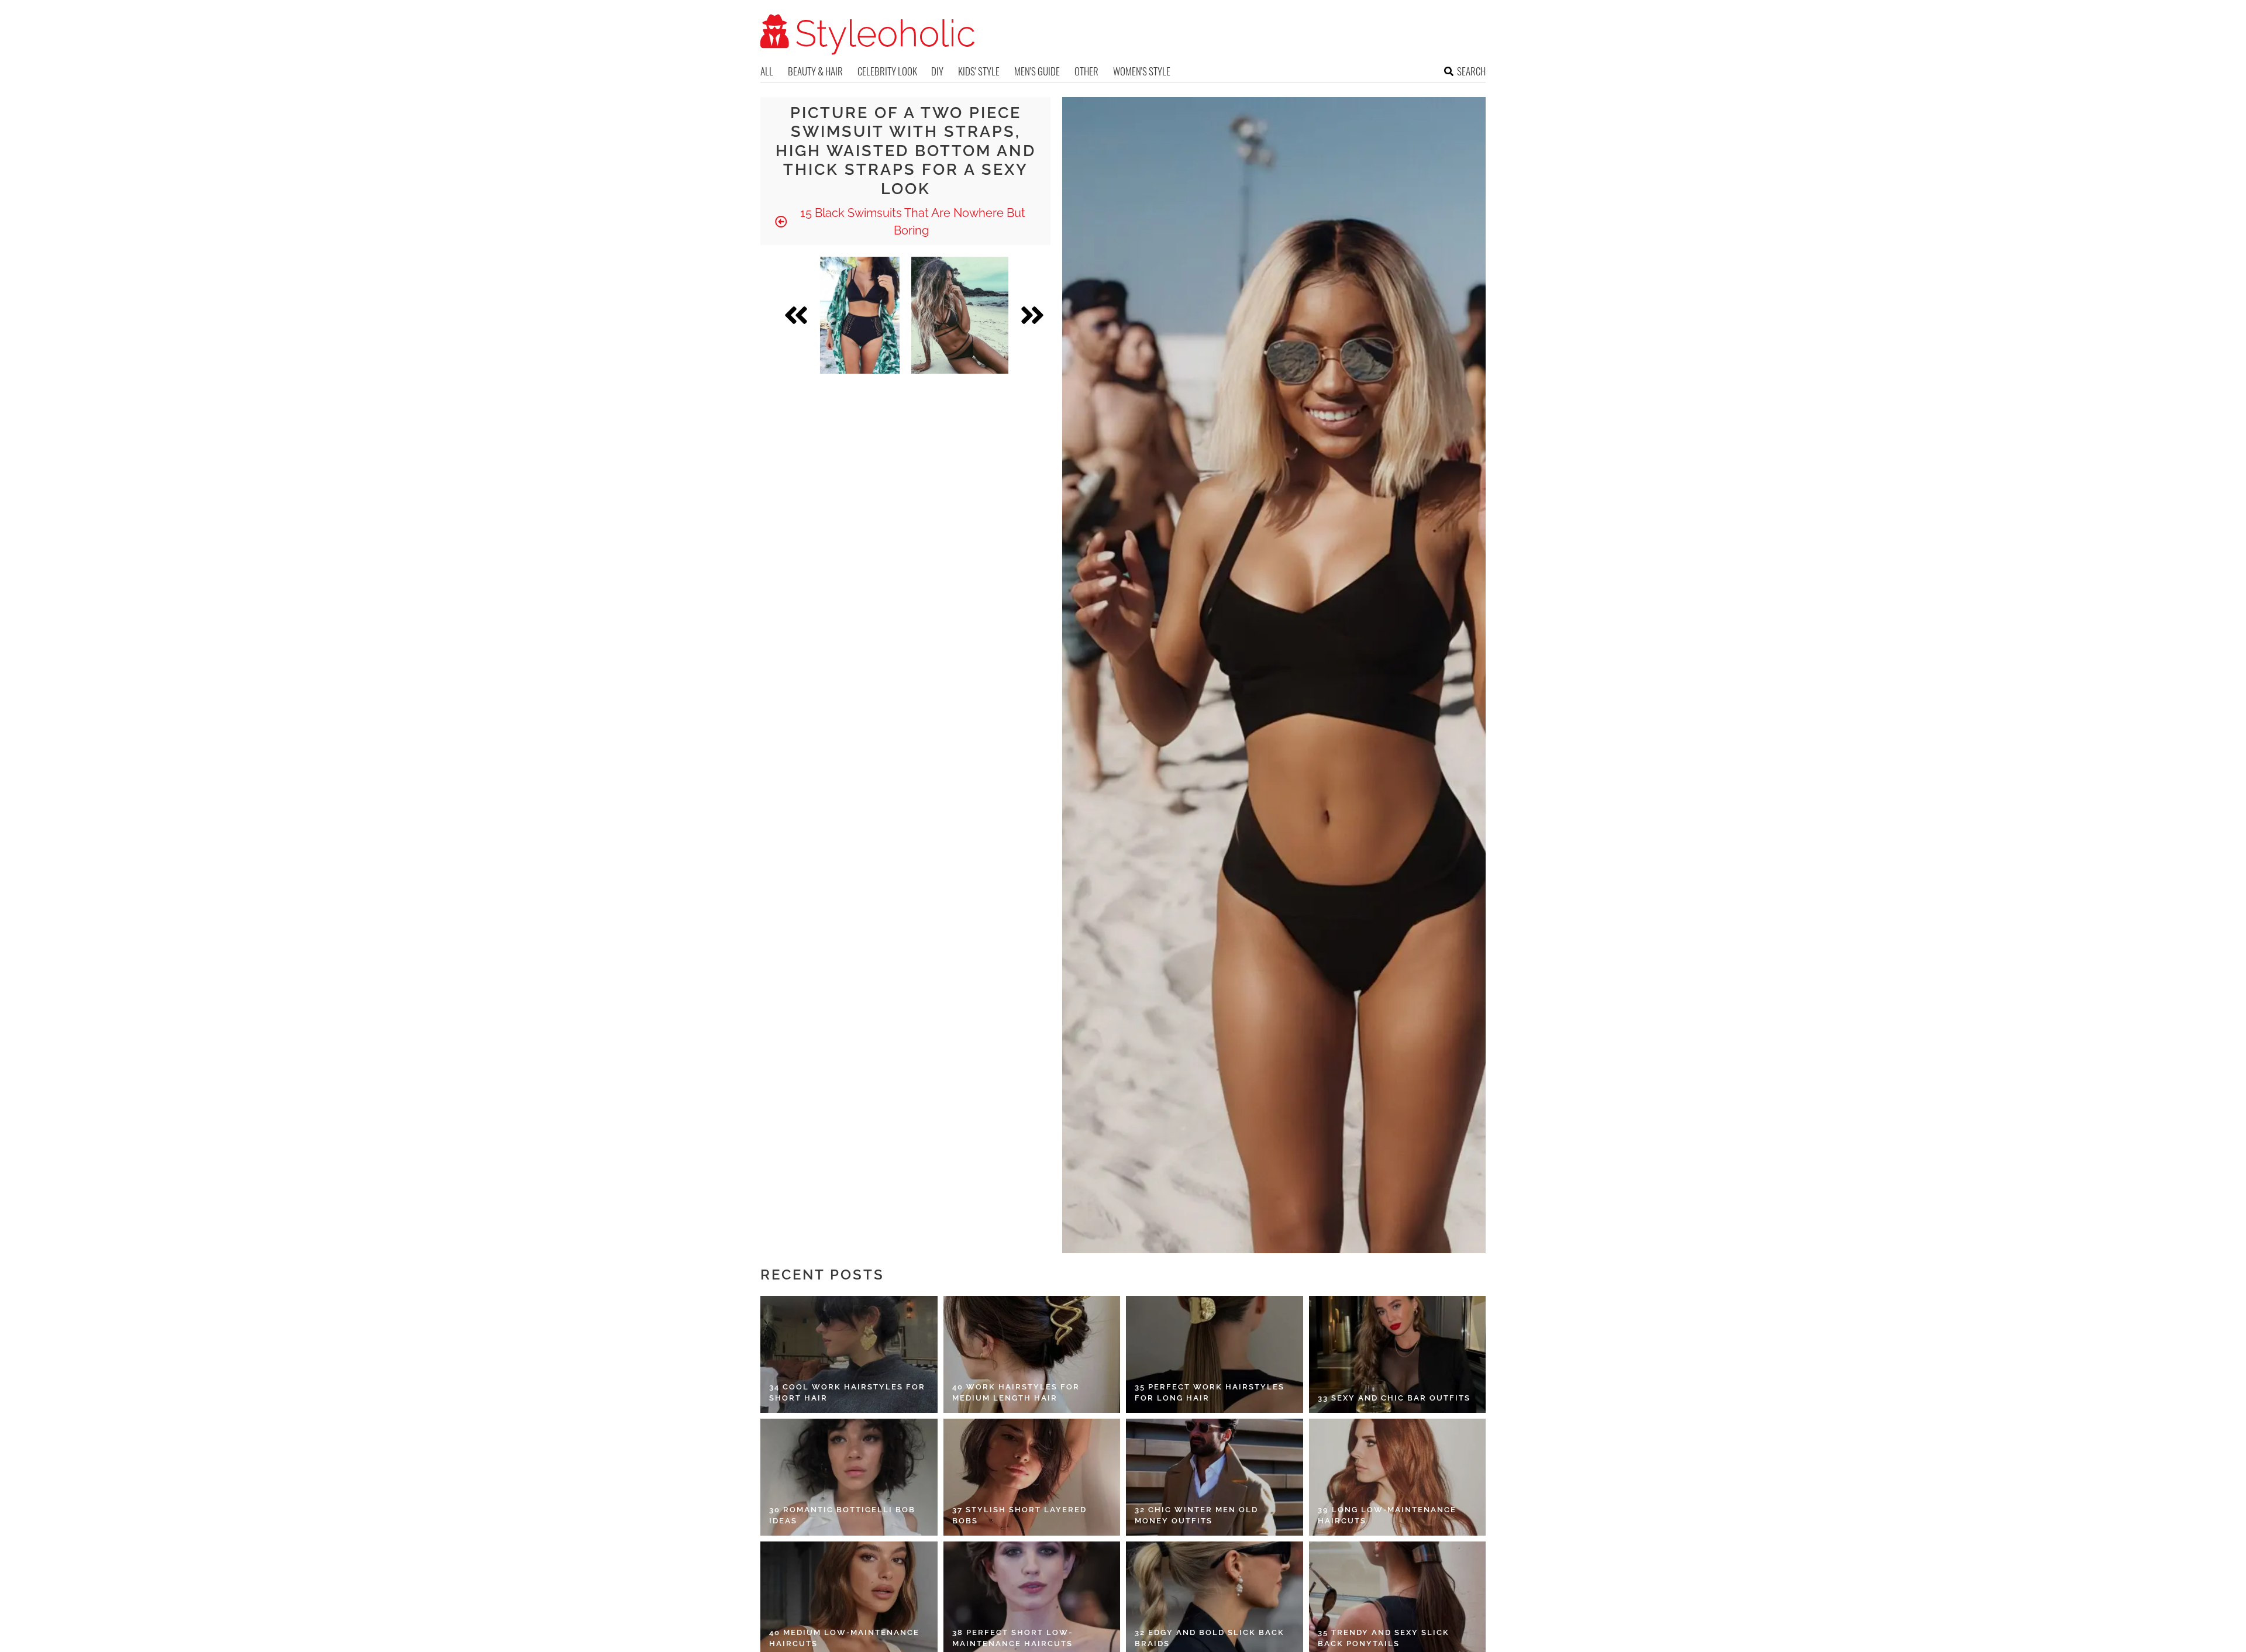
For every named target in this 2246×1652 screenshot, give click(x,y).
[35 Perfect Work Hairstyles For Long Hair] (1215, 1354)
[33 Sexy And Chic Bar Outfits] (1398, 1354)
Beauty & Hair (815, 71)
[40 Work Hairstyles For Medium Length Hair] (1032, 1354)
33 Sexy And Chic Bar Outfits (1394, 1398)
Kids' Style (979, 71)
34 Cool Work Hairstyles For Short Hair (847, 1393)
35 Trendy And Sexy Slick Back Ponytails (1384, 1638)
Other (1086, 71)
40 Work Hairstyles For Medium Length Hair (1016, 1393)
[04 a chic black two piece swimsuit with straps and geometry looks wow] (960, 315)
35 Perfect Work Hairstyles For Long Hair (1210, 1393)
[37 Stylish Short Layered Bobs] (1032, 1477)
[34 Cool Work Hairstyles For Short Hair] (849, 1354)
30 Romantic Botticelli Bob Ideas (842, 1515)
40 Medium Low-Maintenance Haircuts (844, 1638)
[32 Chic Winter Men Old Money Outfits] (1215, 1477)
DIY (937, 71)
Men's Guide (1037, 71)
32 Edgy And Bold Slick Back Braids (1210, 1638)
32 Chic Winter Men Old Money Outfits (1196, 1515)
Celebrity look (887, 71)
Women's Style (1142, 71)
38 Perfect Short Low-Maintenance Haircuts (1012, 1638)
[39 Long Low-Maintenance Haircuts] (1398, 1477)
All (767, 71)
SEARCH (1471, 71)
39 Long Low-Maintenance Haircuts (1387, 1515)
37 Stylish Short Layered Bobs (1019, 1515)
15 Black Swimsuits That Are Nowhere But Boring (911, 222)
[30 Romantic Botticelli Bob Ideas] (849, 1477)
